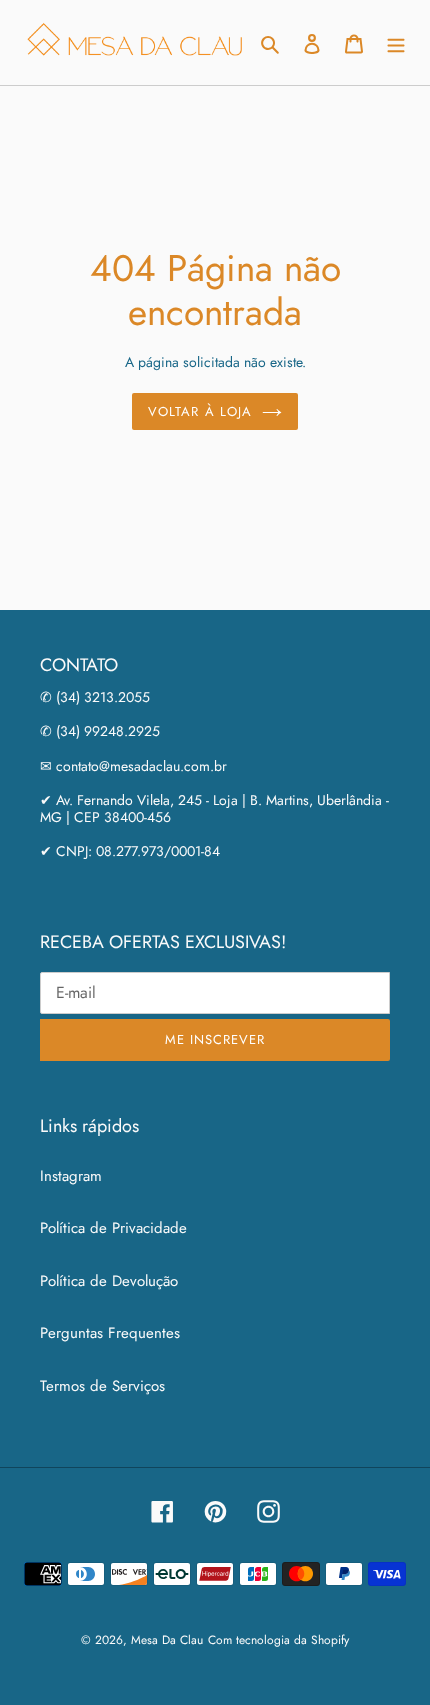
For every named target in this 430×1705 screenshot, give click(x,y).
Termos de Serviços (102, 1386)
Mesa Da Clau (167, 1640)
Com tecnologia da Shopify (278, 1640)
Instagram (71, 1176)
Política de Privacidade (113, 1228)
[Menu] (396, 42)
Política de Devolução (109, 1281)
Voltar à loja (200, 411)
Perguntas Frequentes (110, 1333)
